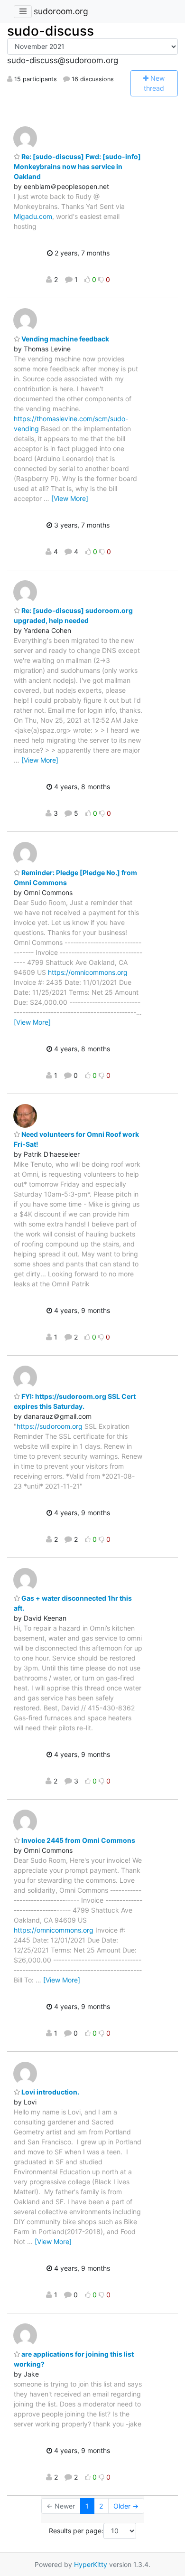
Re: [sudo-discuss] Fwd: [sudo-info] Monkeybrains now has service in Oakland (77, 166)
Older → (126, 2506)
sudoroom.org (61, 11)
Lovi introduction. (50, 2092)
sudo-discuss (51, 31)
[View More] (70, 498)
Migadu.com (33, 216)
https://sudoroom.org (50, 1426)
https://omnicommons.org (88, 972)
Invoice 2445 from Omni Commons (78, 1840)
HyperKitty (91, 2564)
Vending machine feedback (65, 339)
